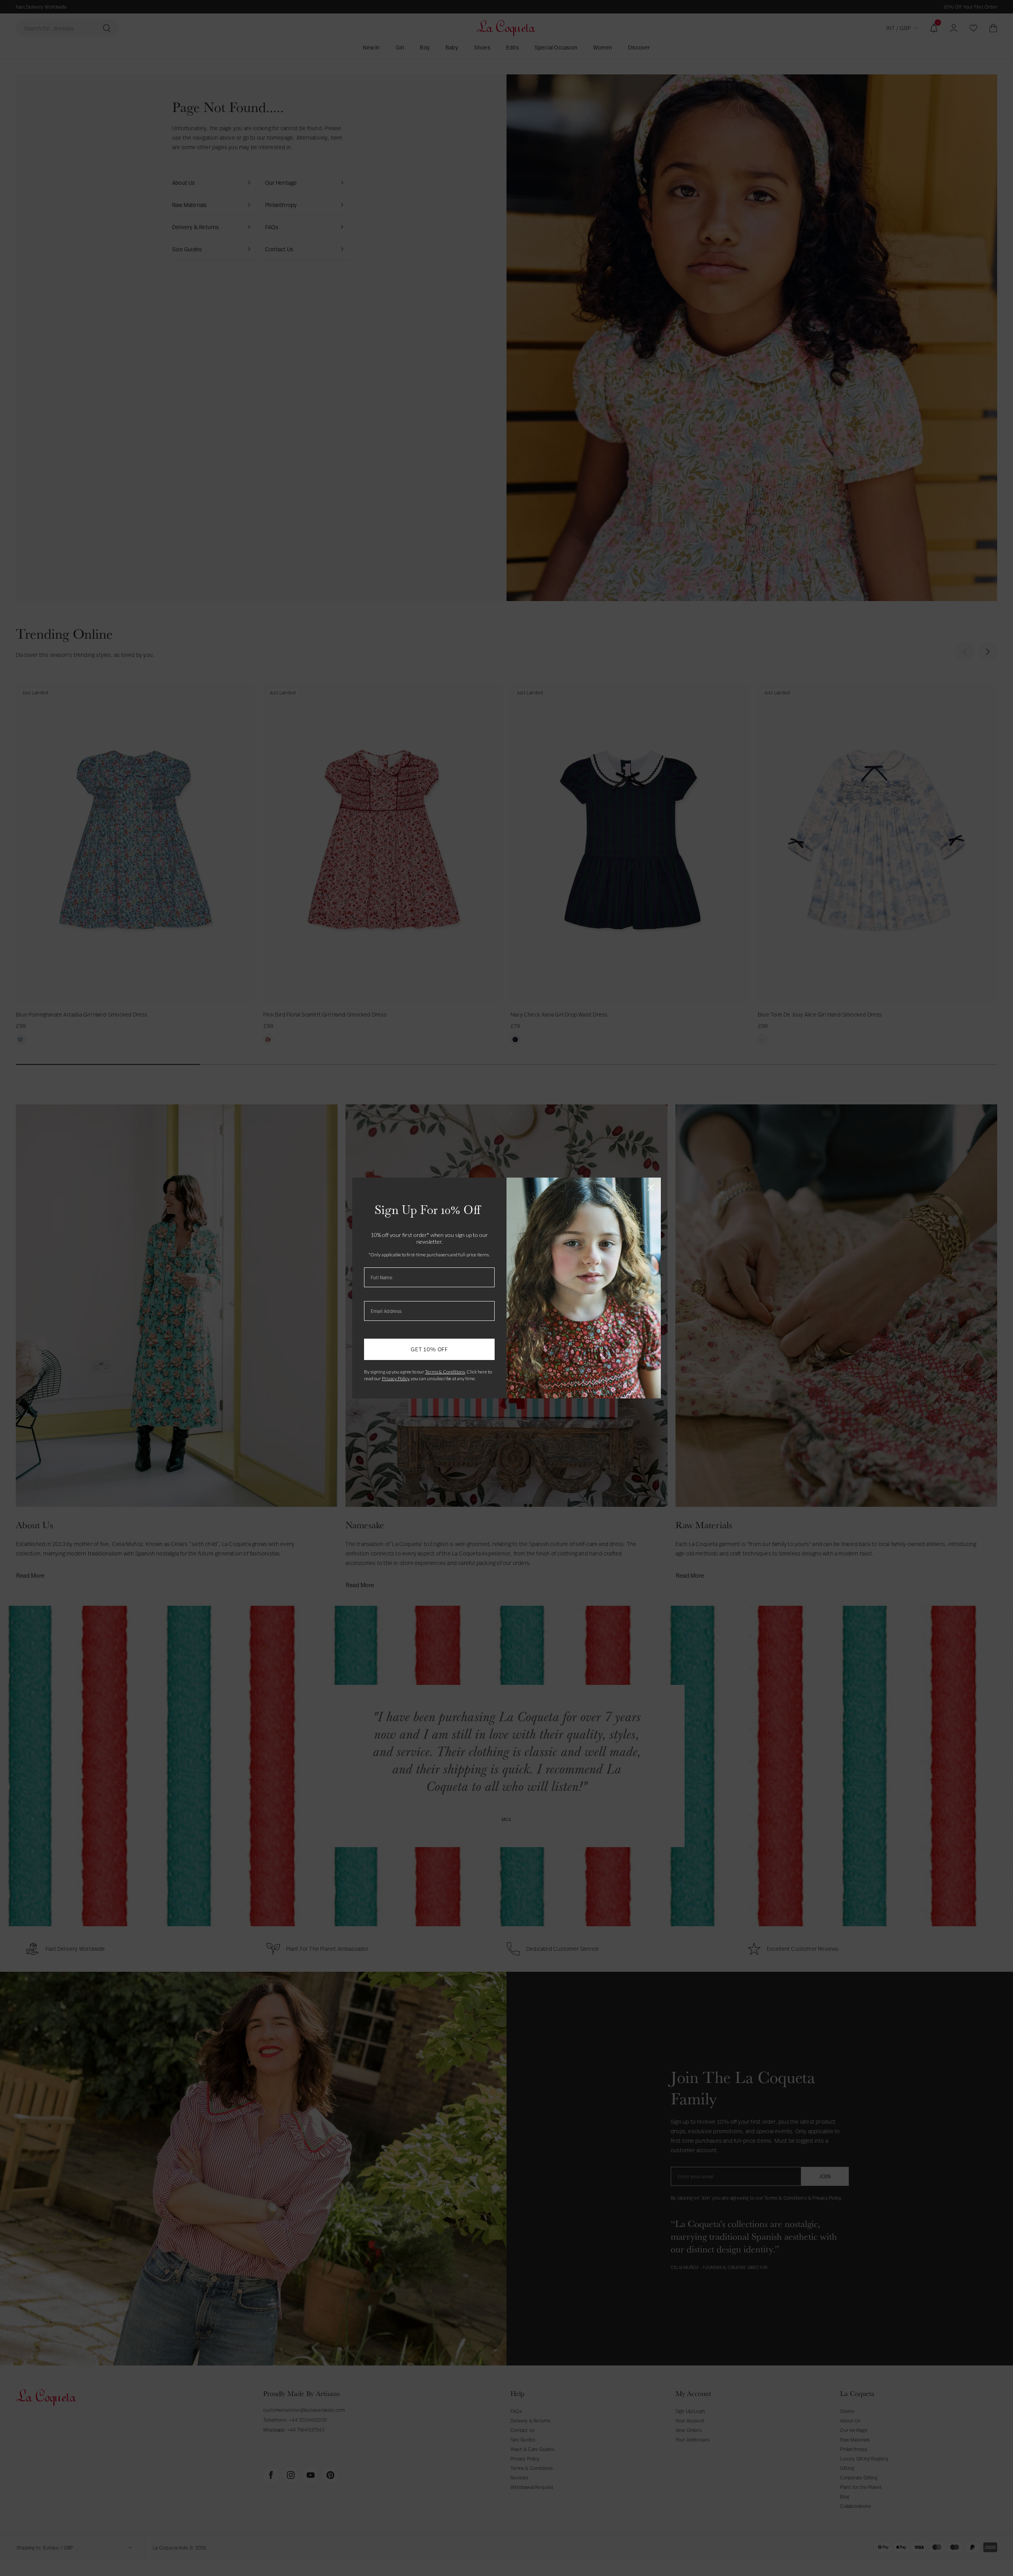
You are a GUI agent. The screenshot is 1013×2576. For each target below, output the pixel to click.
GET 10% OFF (429, 1349)
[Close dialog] (651, 1188)
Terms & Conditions (445, 1372)
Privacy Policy (396, 1378)
